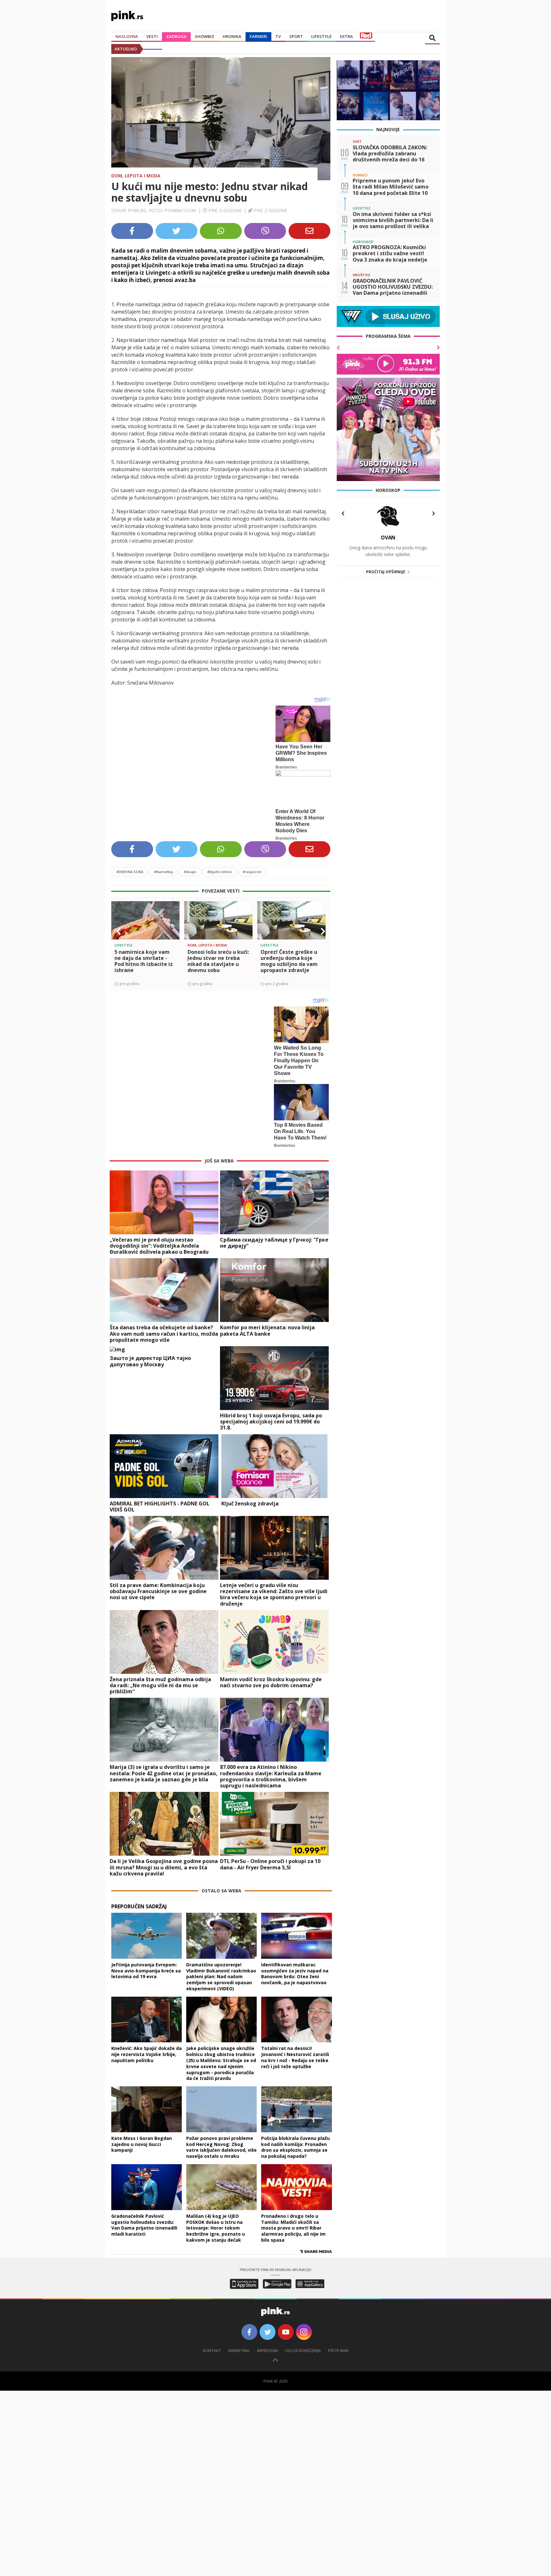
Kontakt (212, 2351)
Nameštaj (163, 872)
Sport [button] (296, 36)
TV (278, 36)
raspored (252, 872)
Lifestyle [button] (321, 36)
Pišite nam (338, 2351)
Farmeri (258, 36)
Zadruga (176, 36)
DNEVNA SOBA (130, 872)
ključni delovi (220, 872)
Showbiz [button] (205, 36)
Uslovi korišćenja (303, 2351)
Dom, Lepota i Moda (136, 176)
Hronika (232, 36)
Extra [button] (346, 36)
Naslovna (127, 36)
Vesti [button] (152, 36)
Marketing (239, 2351)
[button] (119, 932)
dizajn (190, 872)
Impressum (267, 2351)
